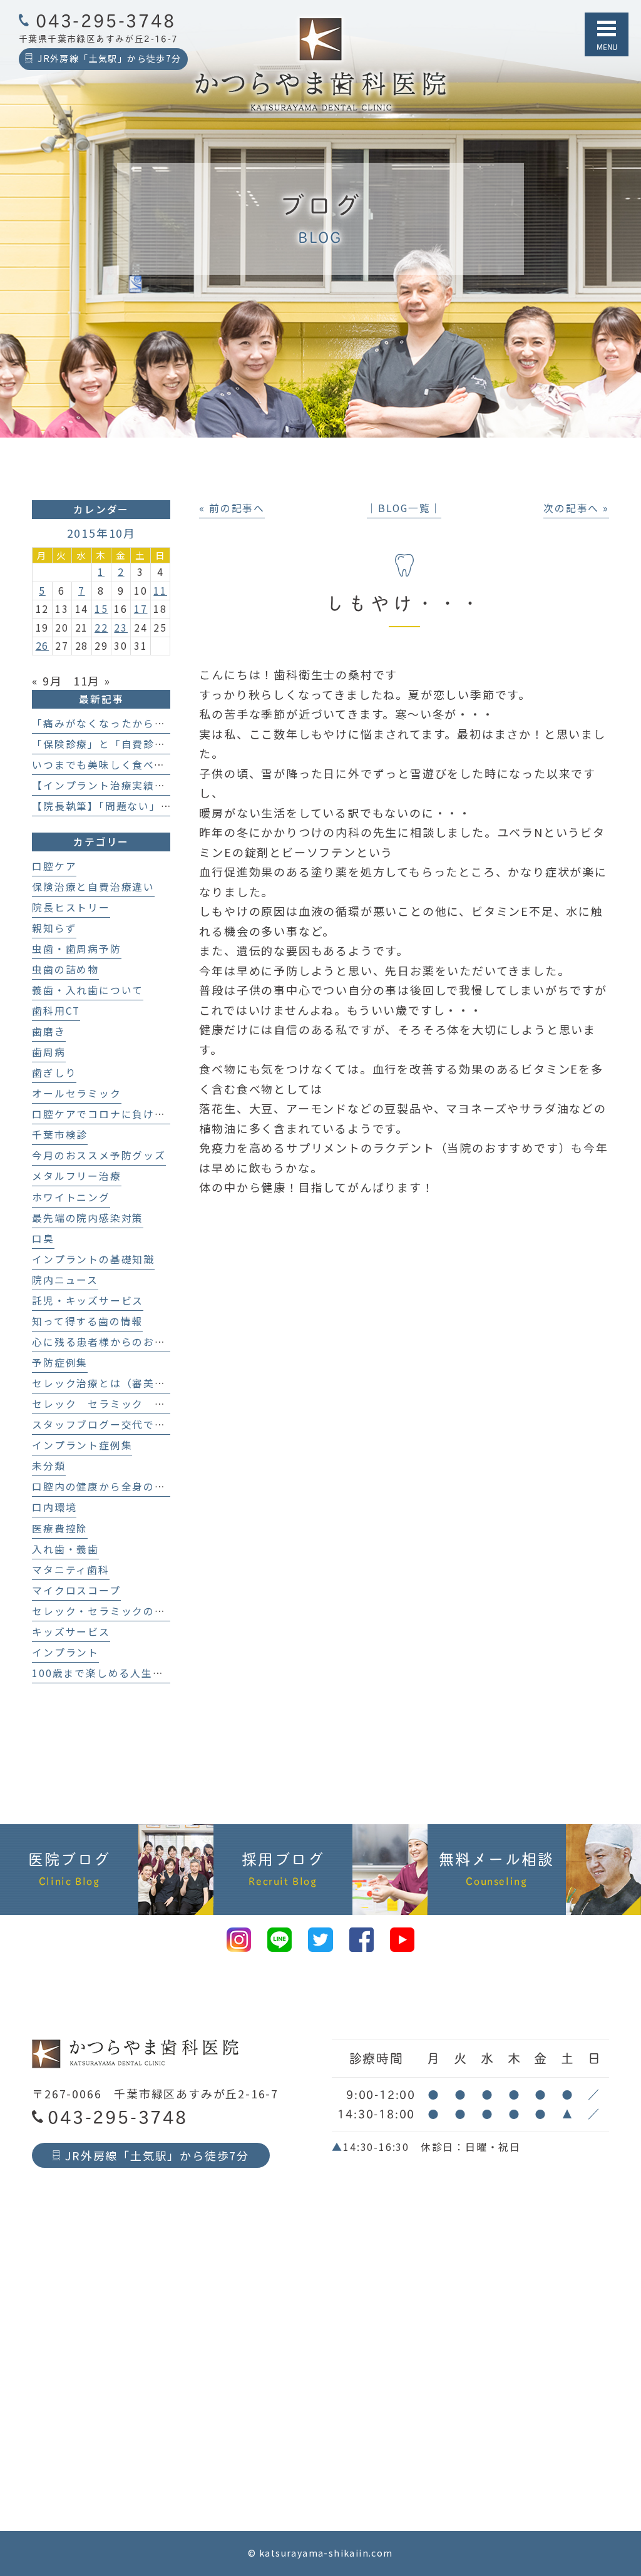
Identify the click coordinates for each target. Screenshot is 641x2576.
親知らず (54, 928)
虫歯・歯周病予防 (76, 949)
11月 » (92, 680)
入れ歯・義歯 (65, 1549)
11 (160, 591)
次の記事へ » (576, 508)
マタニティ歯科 (71, 1570)
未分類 (49, 1466)
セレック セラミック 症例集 (110, 1404)
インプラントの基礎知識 (93, 1259)
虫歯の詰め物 (65, 969)
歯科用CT (56, 1011)
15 (101, 609)
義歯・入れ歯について (88, 990)
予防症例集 (60, 1362)
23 (121, 628)
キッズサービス (71, 1632)
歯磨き (49, 1031)
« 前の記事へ (232, 508)
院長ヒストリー (71, 907)
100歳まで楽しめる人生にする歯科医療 (131, 1673)
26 (43, 646)
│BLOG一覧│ (404, 508)
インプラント (65, 1652)
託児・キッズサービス (88, 1301)
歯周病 (49, 1052)
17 (141, 609)
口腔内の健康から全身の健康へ (110, 1486)
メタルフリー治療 (76, 1176)
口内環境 (54, 1507)
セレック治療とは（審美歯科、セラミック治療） (155, 1383)
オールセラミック (76, 1093)
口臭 (43, 1239)
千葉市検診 (60, 1135)
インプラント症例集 (82, 1445)
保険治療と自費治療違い (93, 887)
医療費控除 (60, 1528)
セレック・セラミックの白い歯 (110, 1611)
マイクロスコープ (76, 1590)
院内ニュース (65, 1280)
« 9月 (47, 680)
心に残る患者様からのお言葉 (104, 1342)
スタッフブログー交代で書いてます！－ (132, 1424)
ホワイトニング (71, 1197)
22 (101, 628)
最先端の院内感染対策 (88, 1218)
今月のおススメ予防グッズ (99, 1155)
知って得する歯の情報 (87, 1321)
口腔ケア (54, 866)
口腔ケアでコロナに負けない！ (110, 1114)
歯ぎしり (54, 1073)
